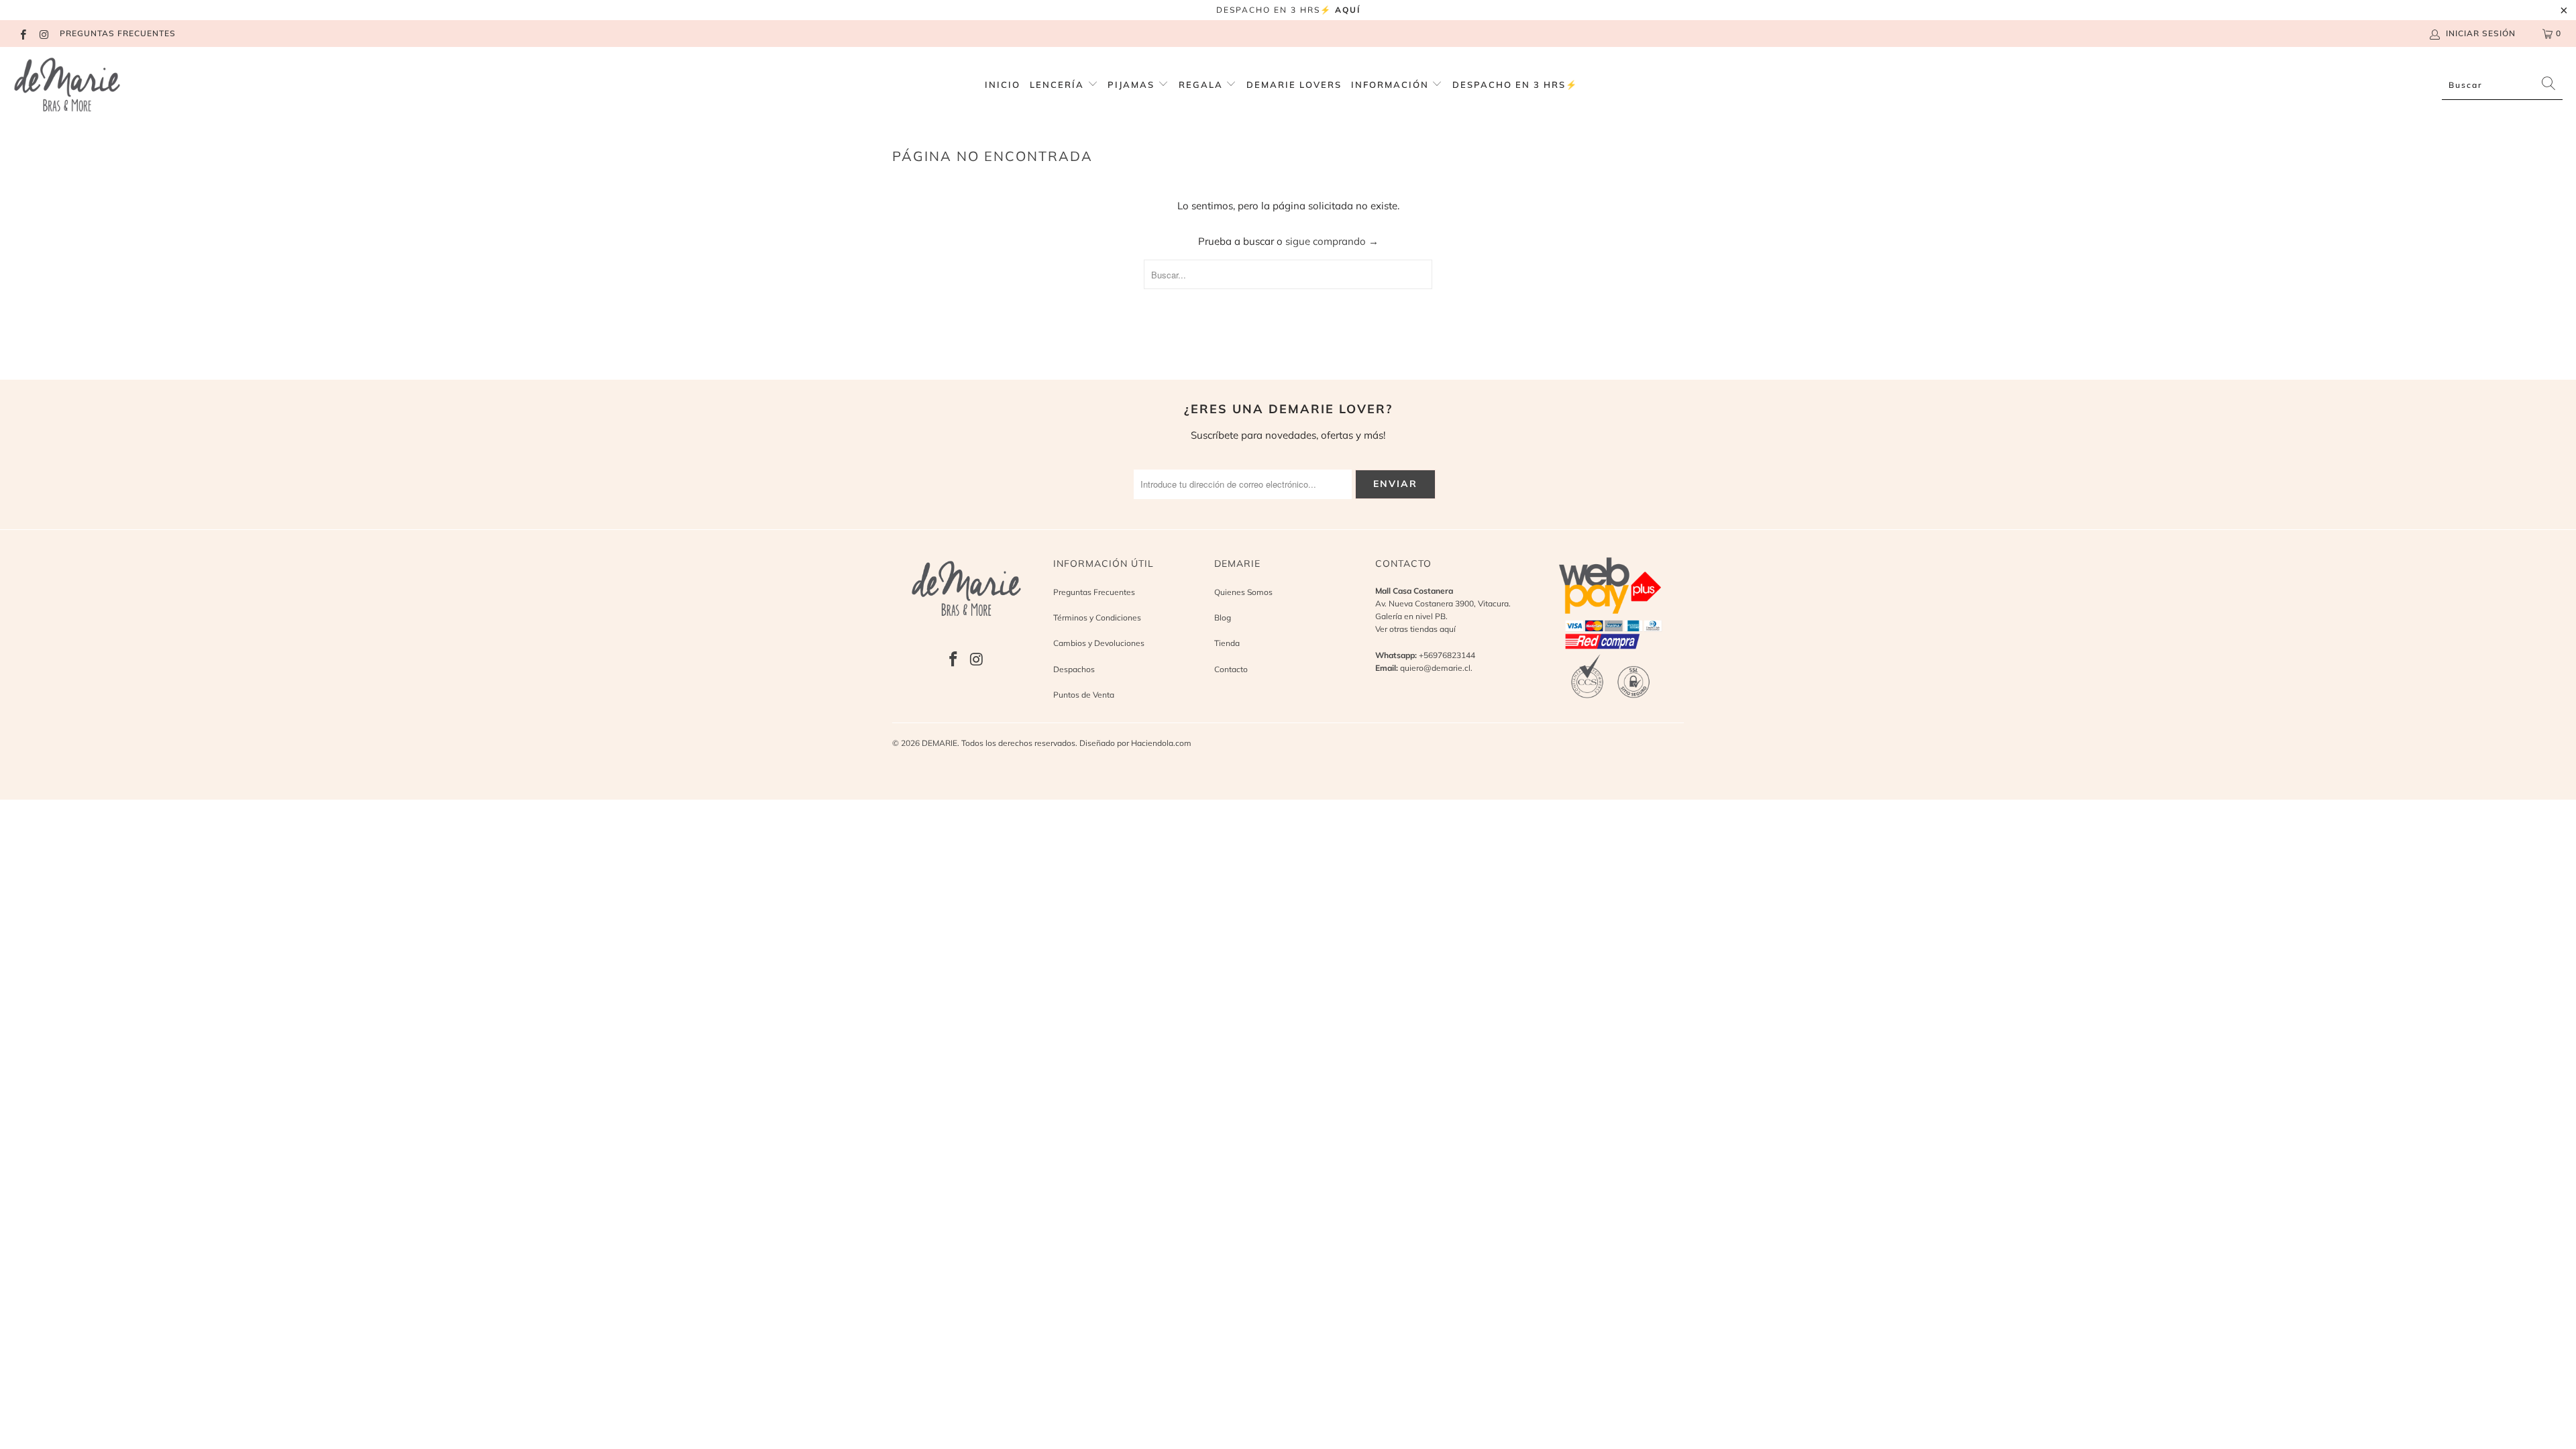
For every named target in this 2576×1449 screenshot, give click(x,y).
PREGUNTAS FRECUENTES (118, 33)
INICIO (1003, 85)
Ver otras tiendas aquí (1415, 629)
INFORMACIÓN (1392, 85)
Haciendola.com (1161, 743)
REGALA (1202, 85)
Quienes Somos (1243, 592)
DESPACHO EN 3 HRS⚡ (1515, 85)
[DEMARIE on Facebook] (22, 33)
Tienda (1227, 643)
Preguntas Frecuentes (1094, 592)
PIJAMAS (1133, 85)
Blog (1223, 618)
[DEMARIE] (67, 85)
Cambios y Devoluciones (1099, 643)
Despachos (1074, 669)
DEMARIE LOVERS (1294, 85)
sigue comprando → (1332, 241)
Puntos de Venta (1084, 695)
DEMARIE (940, 743)
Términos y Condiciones (1097, 618)
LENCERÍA (1057, 85)
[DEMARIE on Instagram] (43, 33)
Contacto (1231, 669)
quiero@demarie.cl (1435, 668)
